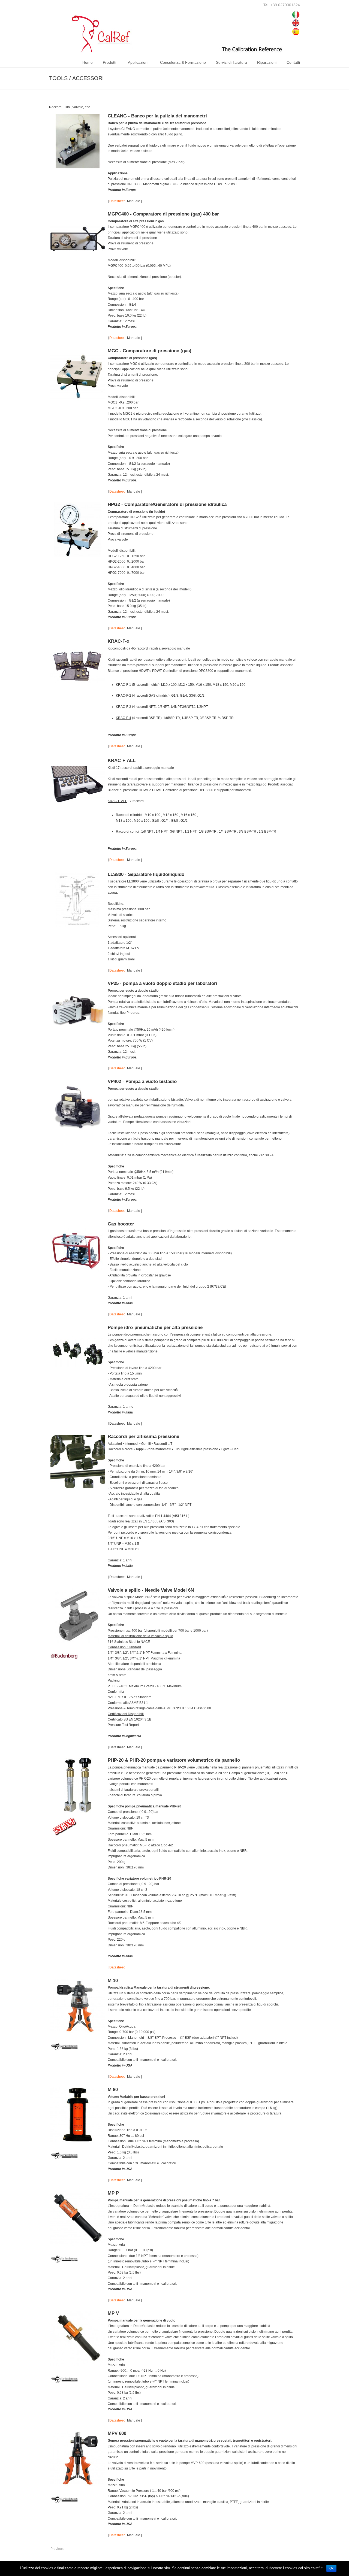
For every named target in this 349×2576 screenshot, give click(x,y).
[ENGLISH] (296, 27)
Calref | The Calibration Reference (170, 28)
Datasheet (117, 201)
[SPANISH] (296, 35)
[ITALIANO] (296, 18)
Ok (331, 2568)
